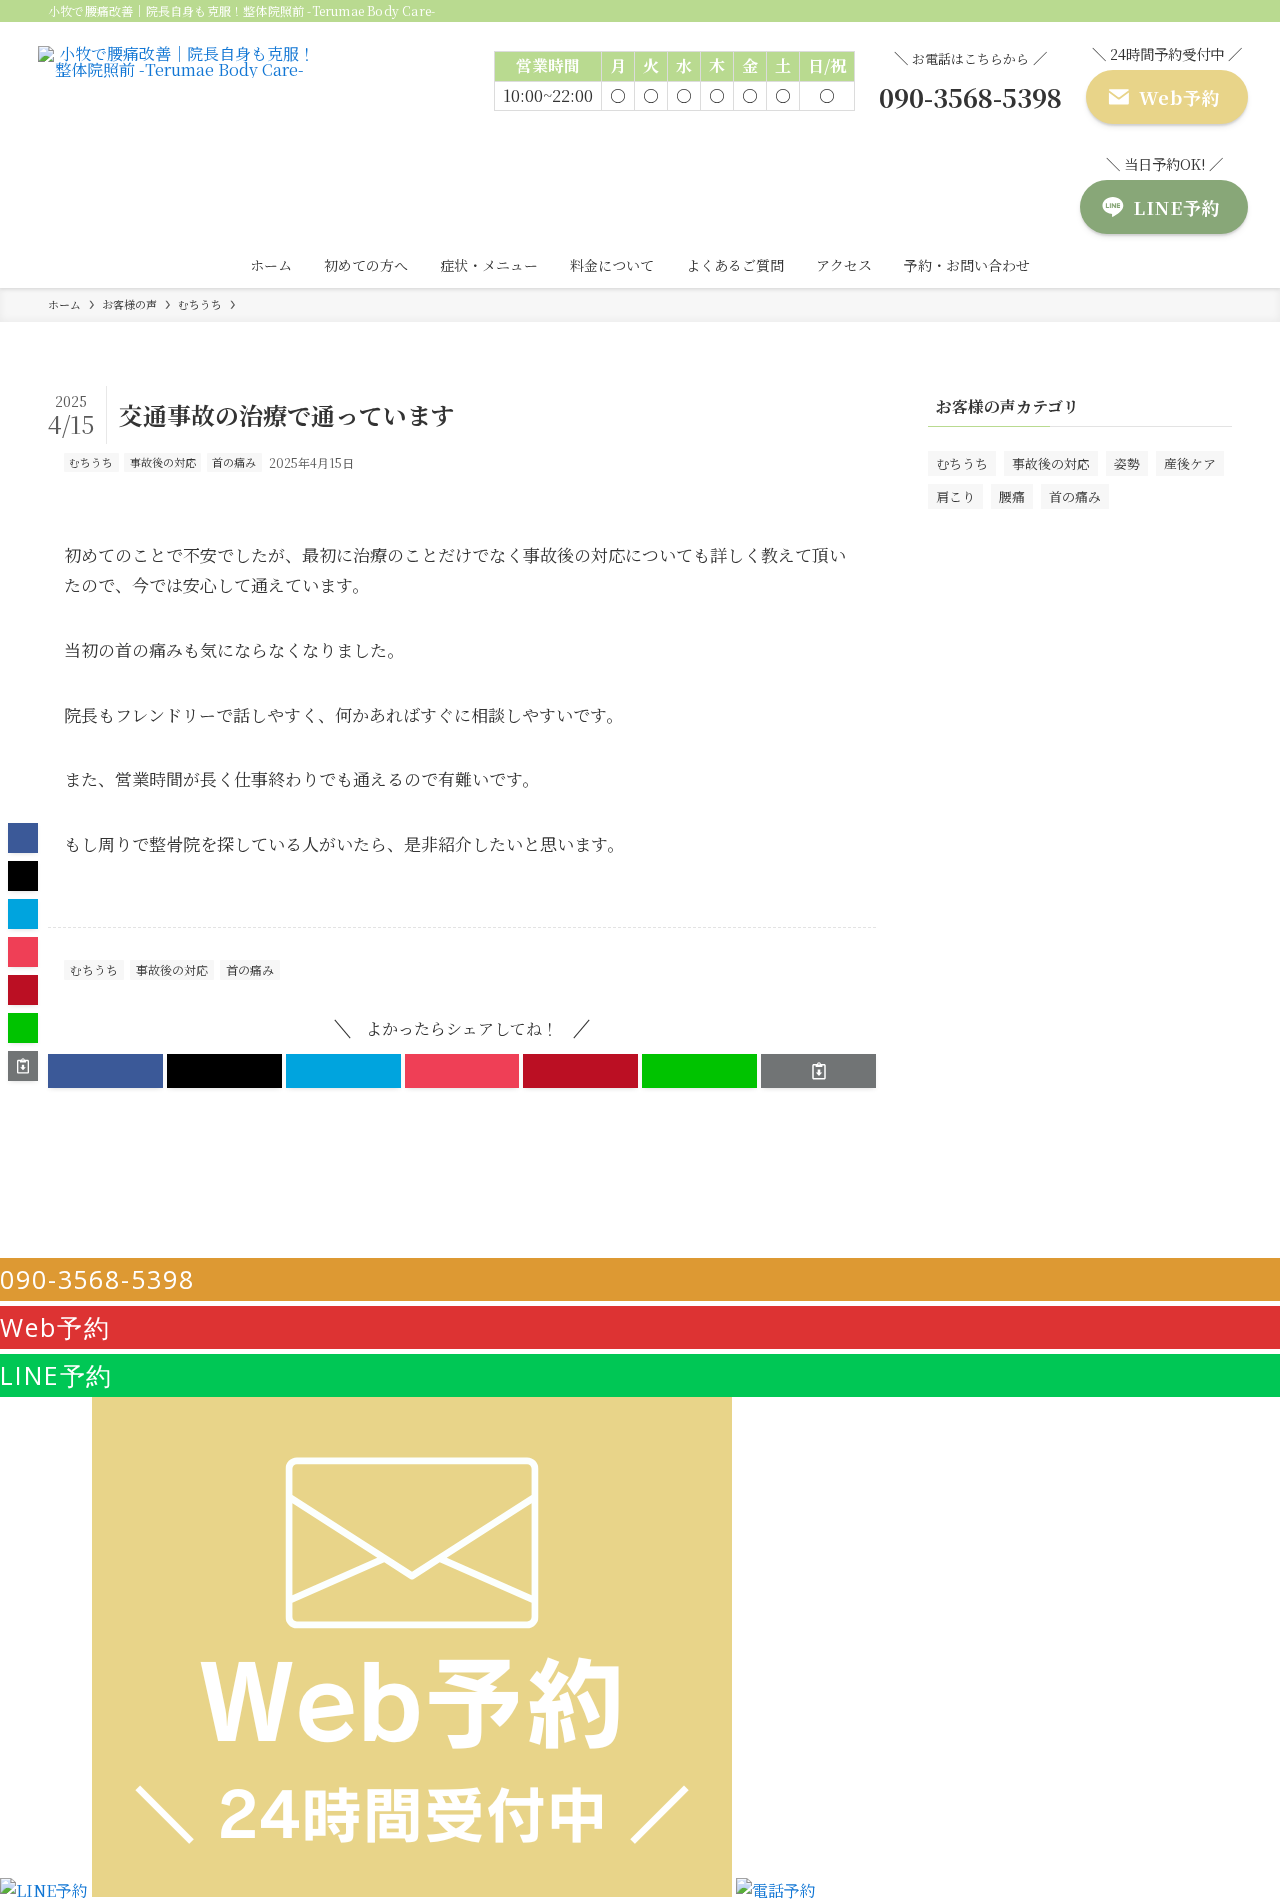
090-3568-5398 (97, 1279)
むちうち (91, 462)
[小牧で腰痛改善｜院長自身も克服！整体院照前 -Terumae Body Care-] (179, 102)
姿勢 (1127, 463)
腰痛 (1012, 496)
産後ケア (1190, 463)
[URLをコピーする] (818, 1071)
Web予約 (55, 1327)
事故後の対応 (163, 462)
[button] (105, 1071)
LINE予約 (56, 1375)
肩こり (955, 496)
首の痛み (234, 462)
